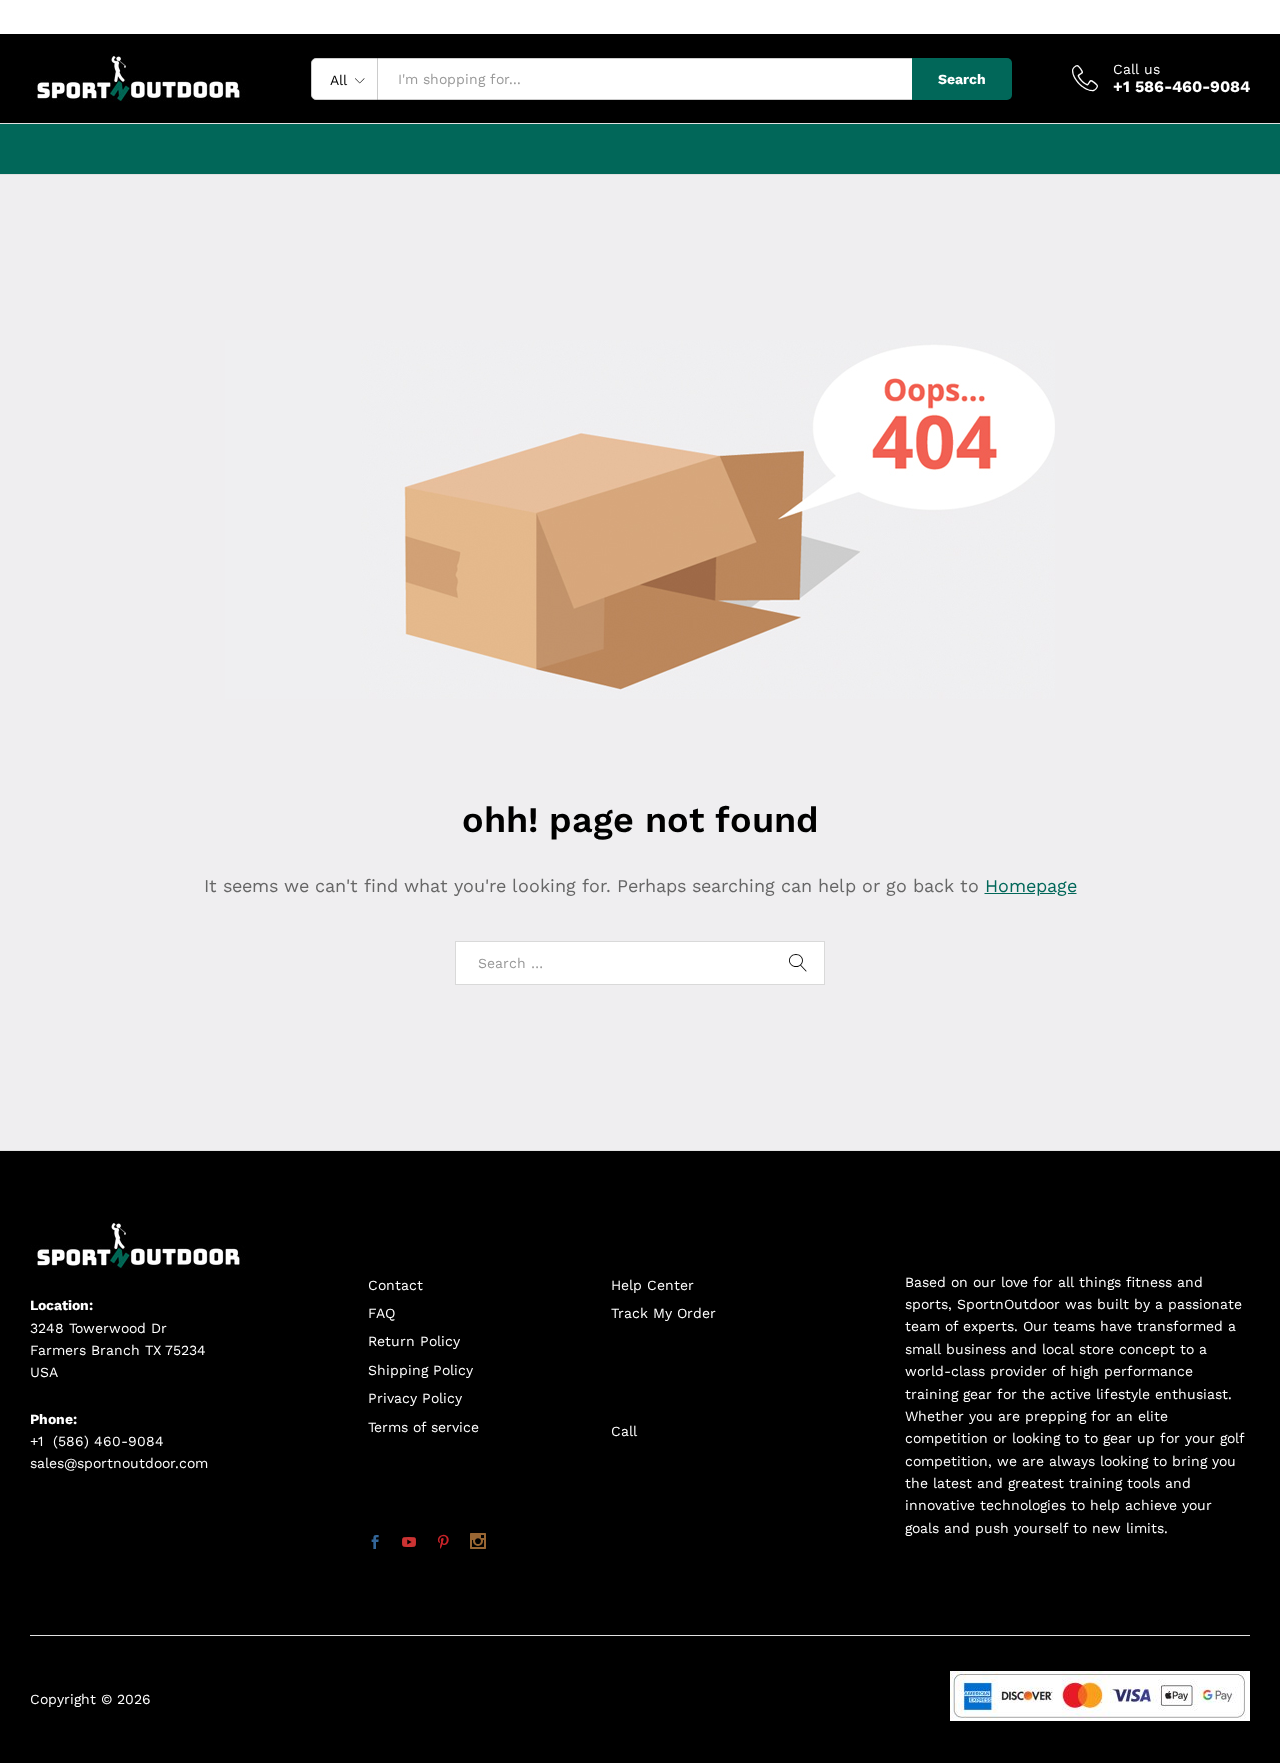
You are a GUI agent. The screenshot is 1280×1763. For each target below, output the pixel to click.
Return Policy (414, 1341)
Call (624, 1431)
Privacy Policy (415, 1398)
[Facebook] (375, 1543)
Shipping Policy (420, 1370)
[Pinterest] (443, 1543)
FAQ (381, 1313)
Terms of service (423, 1427)
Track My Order (663, 1313)
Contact (395, 1285)
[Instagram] (478, 1543)
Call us (1136, 69)
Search (962, 79)
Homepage (1031, 885)
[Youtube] (409, 1543)
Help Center (652, 1285)
